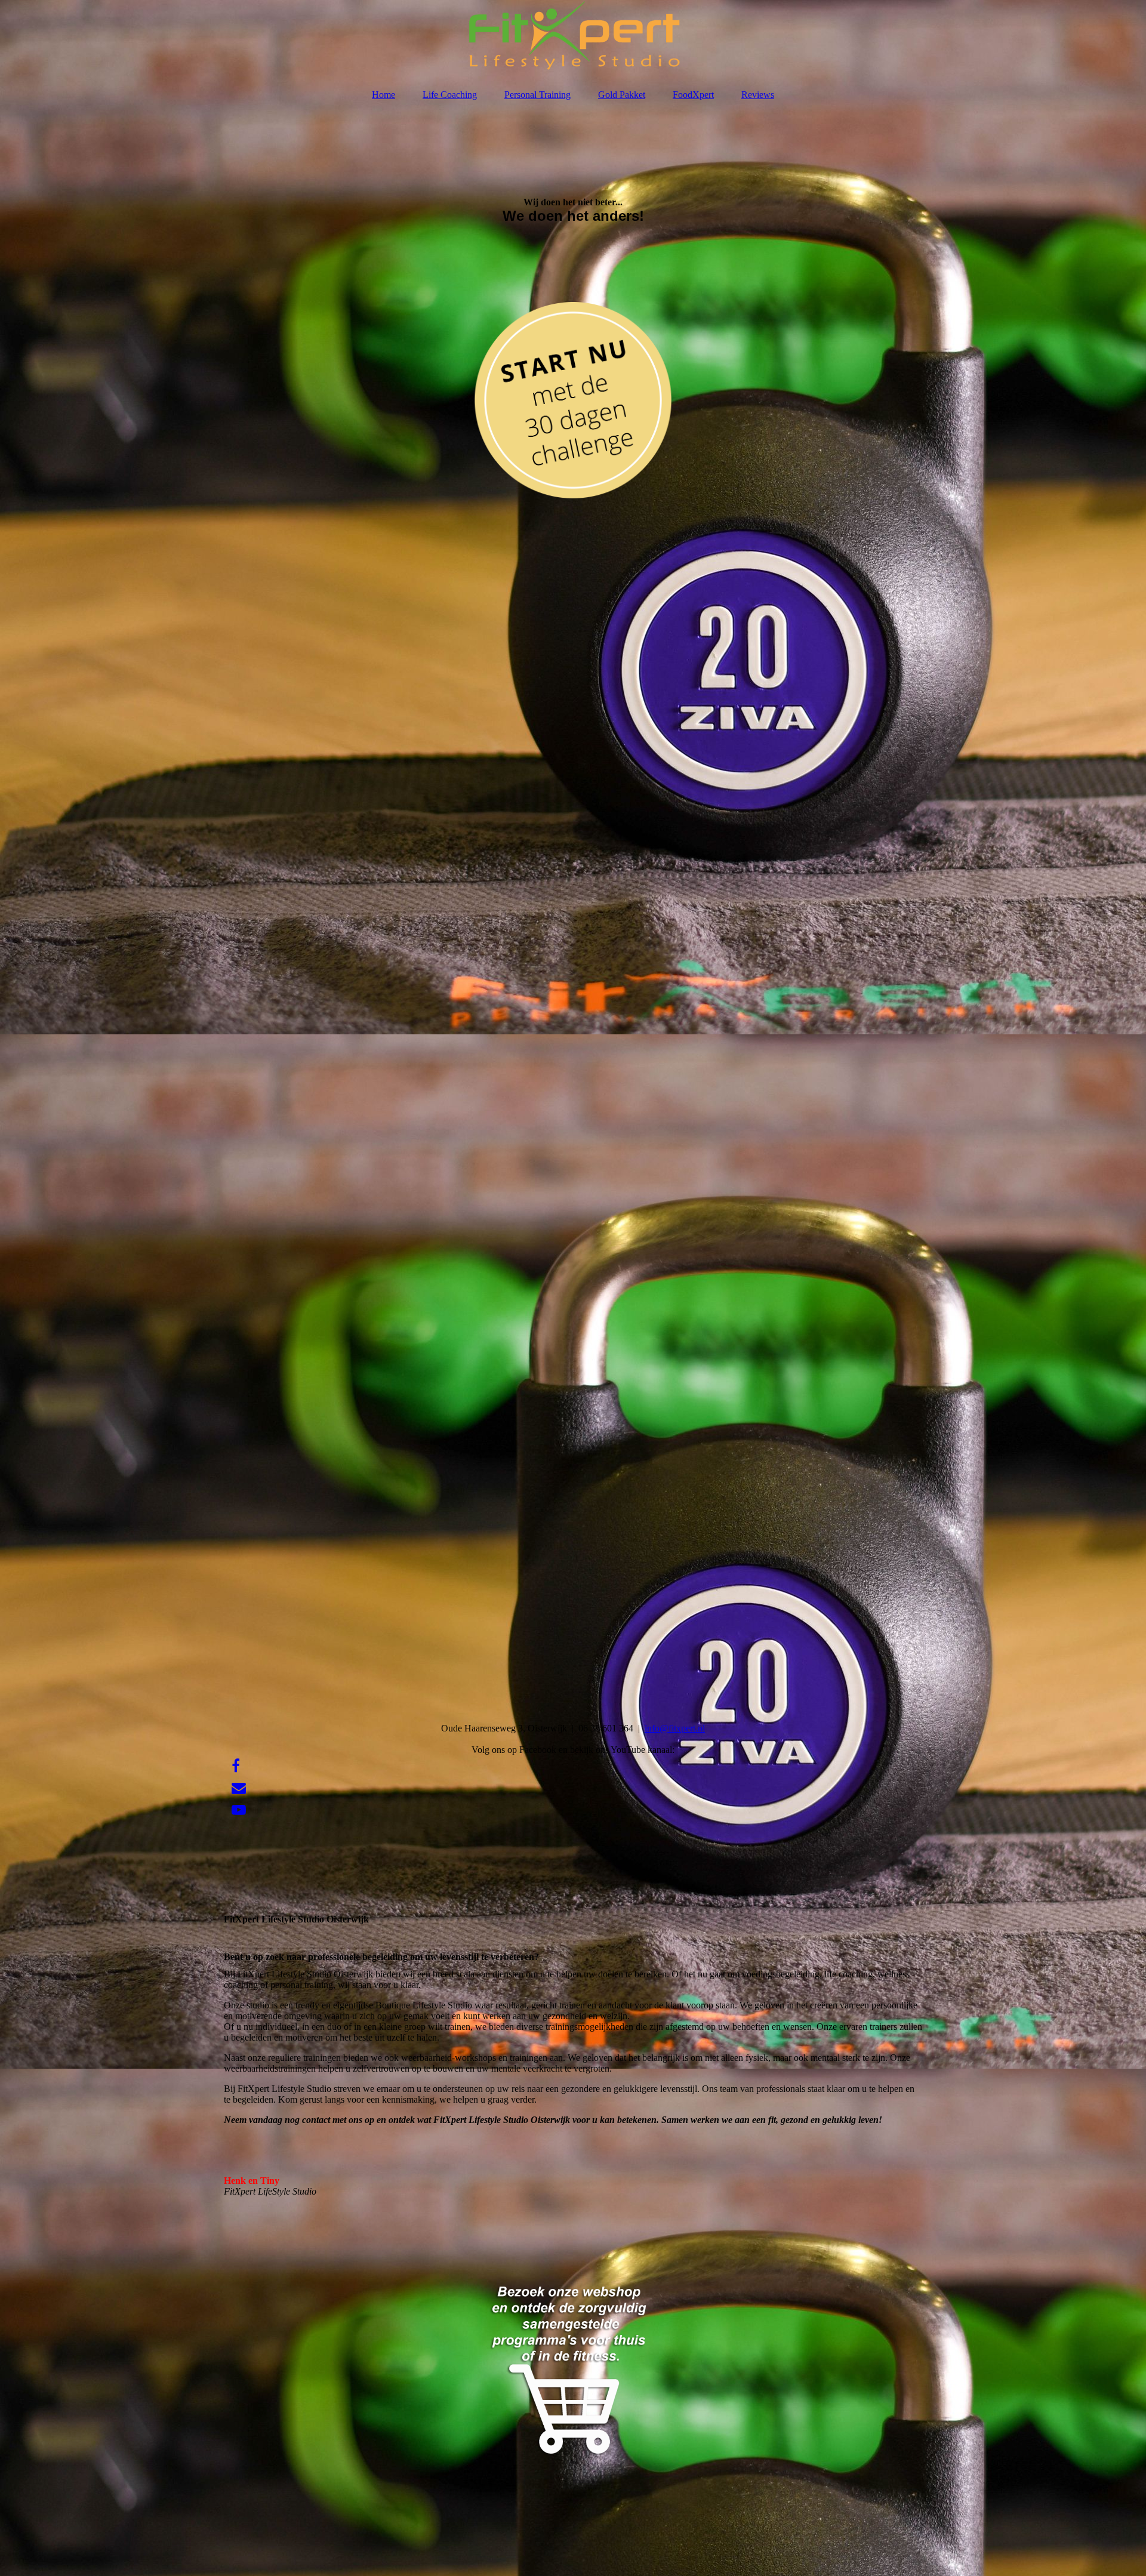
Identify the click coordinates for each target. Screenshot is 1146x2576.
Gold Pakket (622, 95)
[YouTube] (238, 1810)
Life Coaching (450, 95)
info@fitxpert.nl (675, 1728)
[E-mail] (238, 1788)
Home (383, 95)
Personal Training (537, 95)
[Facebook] (235, 1766)
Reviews (758, 95)
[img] (573, 39)
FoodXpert (693, 95)
